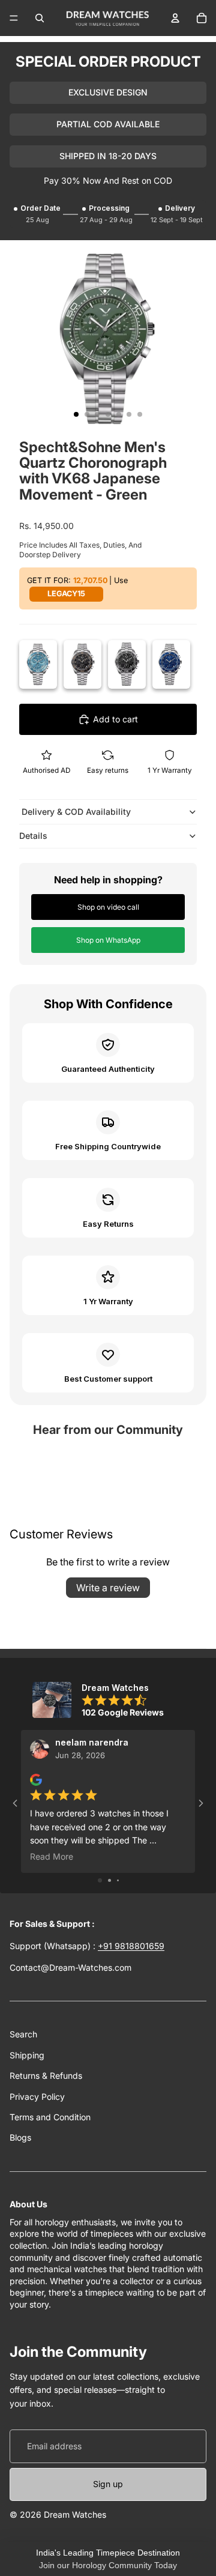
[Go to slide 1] (100, 1880)
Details (33, 836)
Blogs (20, 2137)
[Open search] (40, 18)
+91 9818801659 (131, 1946)
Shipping (27, 2055)
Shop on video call (108, 907)
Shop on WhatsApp (108, 940)
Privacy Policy (37, 2097)
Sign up (108, 2484)
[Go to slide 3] (118, 1880)
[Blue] (171, 664)
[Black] (127, 664)
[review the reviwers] (36, 1780)
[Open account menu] (175, 18)
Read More (52, 1857)
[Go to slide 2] (109, 1880)
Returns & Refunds (46, 2076)
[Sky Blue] (38, 664)
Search (23, 2034)
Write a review (108, 1588)
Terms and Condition (50, 2117)
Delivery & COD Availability (75, 812)
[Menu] (14, 18)
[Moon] (82, 664)
